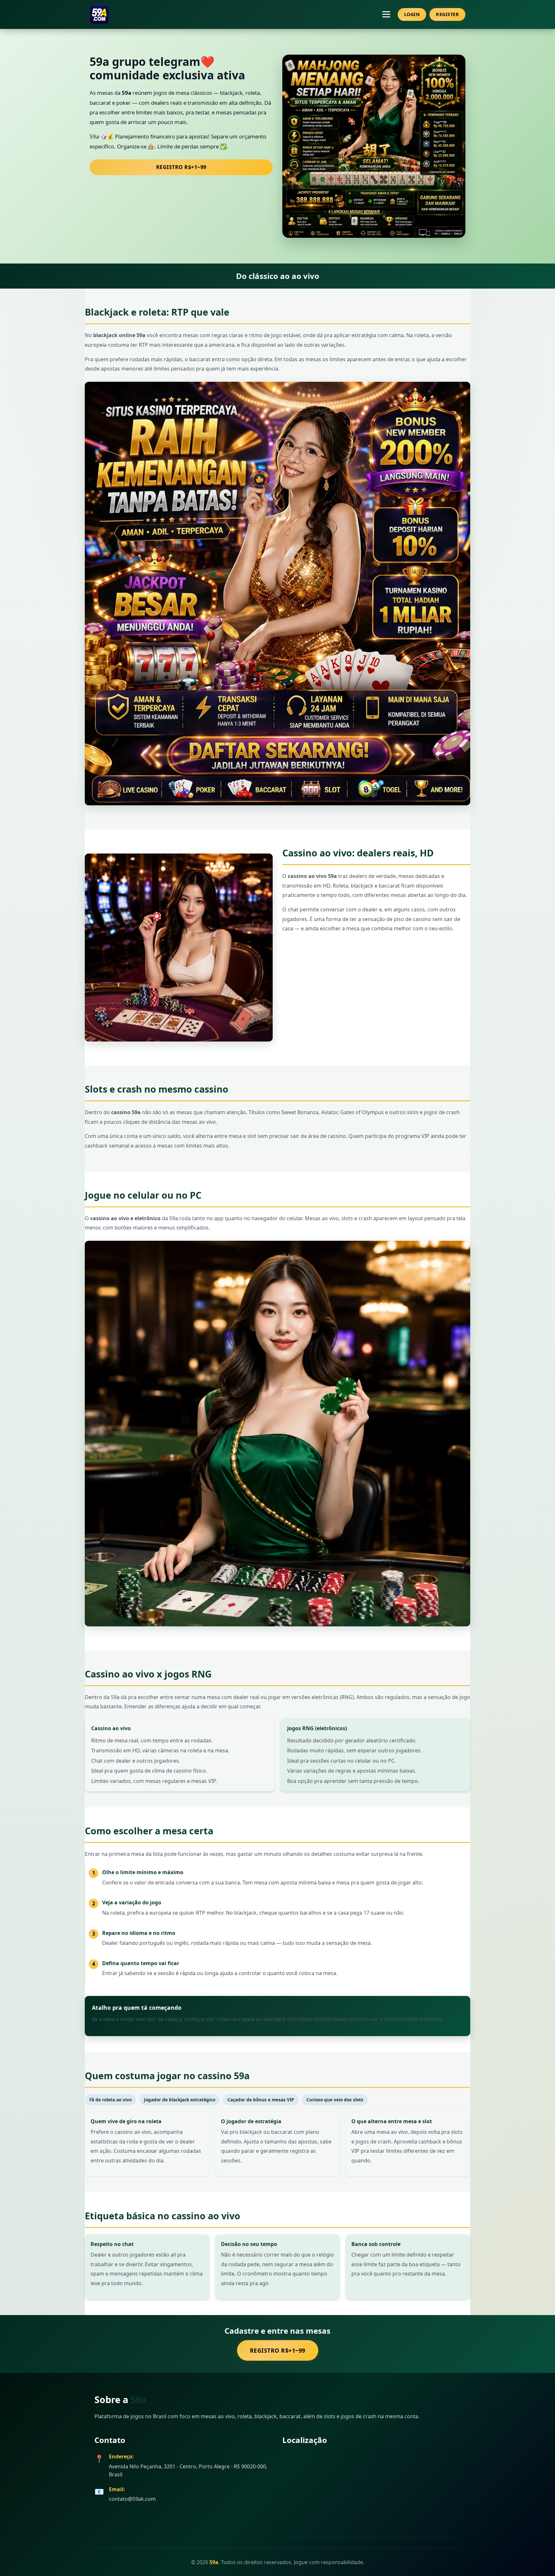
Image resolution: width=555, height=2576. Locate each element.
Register (447, 14)
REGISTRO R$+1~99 (181, 167)
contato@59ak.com (132, 2499)
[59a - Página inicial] (99, 14)
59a (138, 2399)
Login (412, 14)
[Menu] (386, 14)
